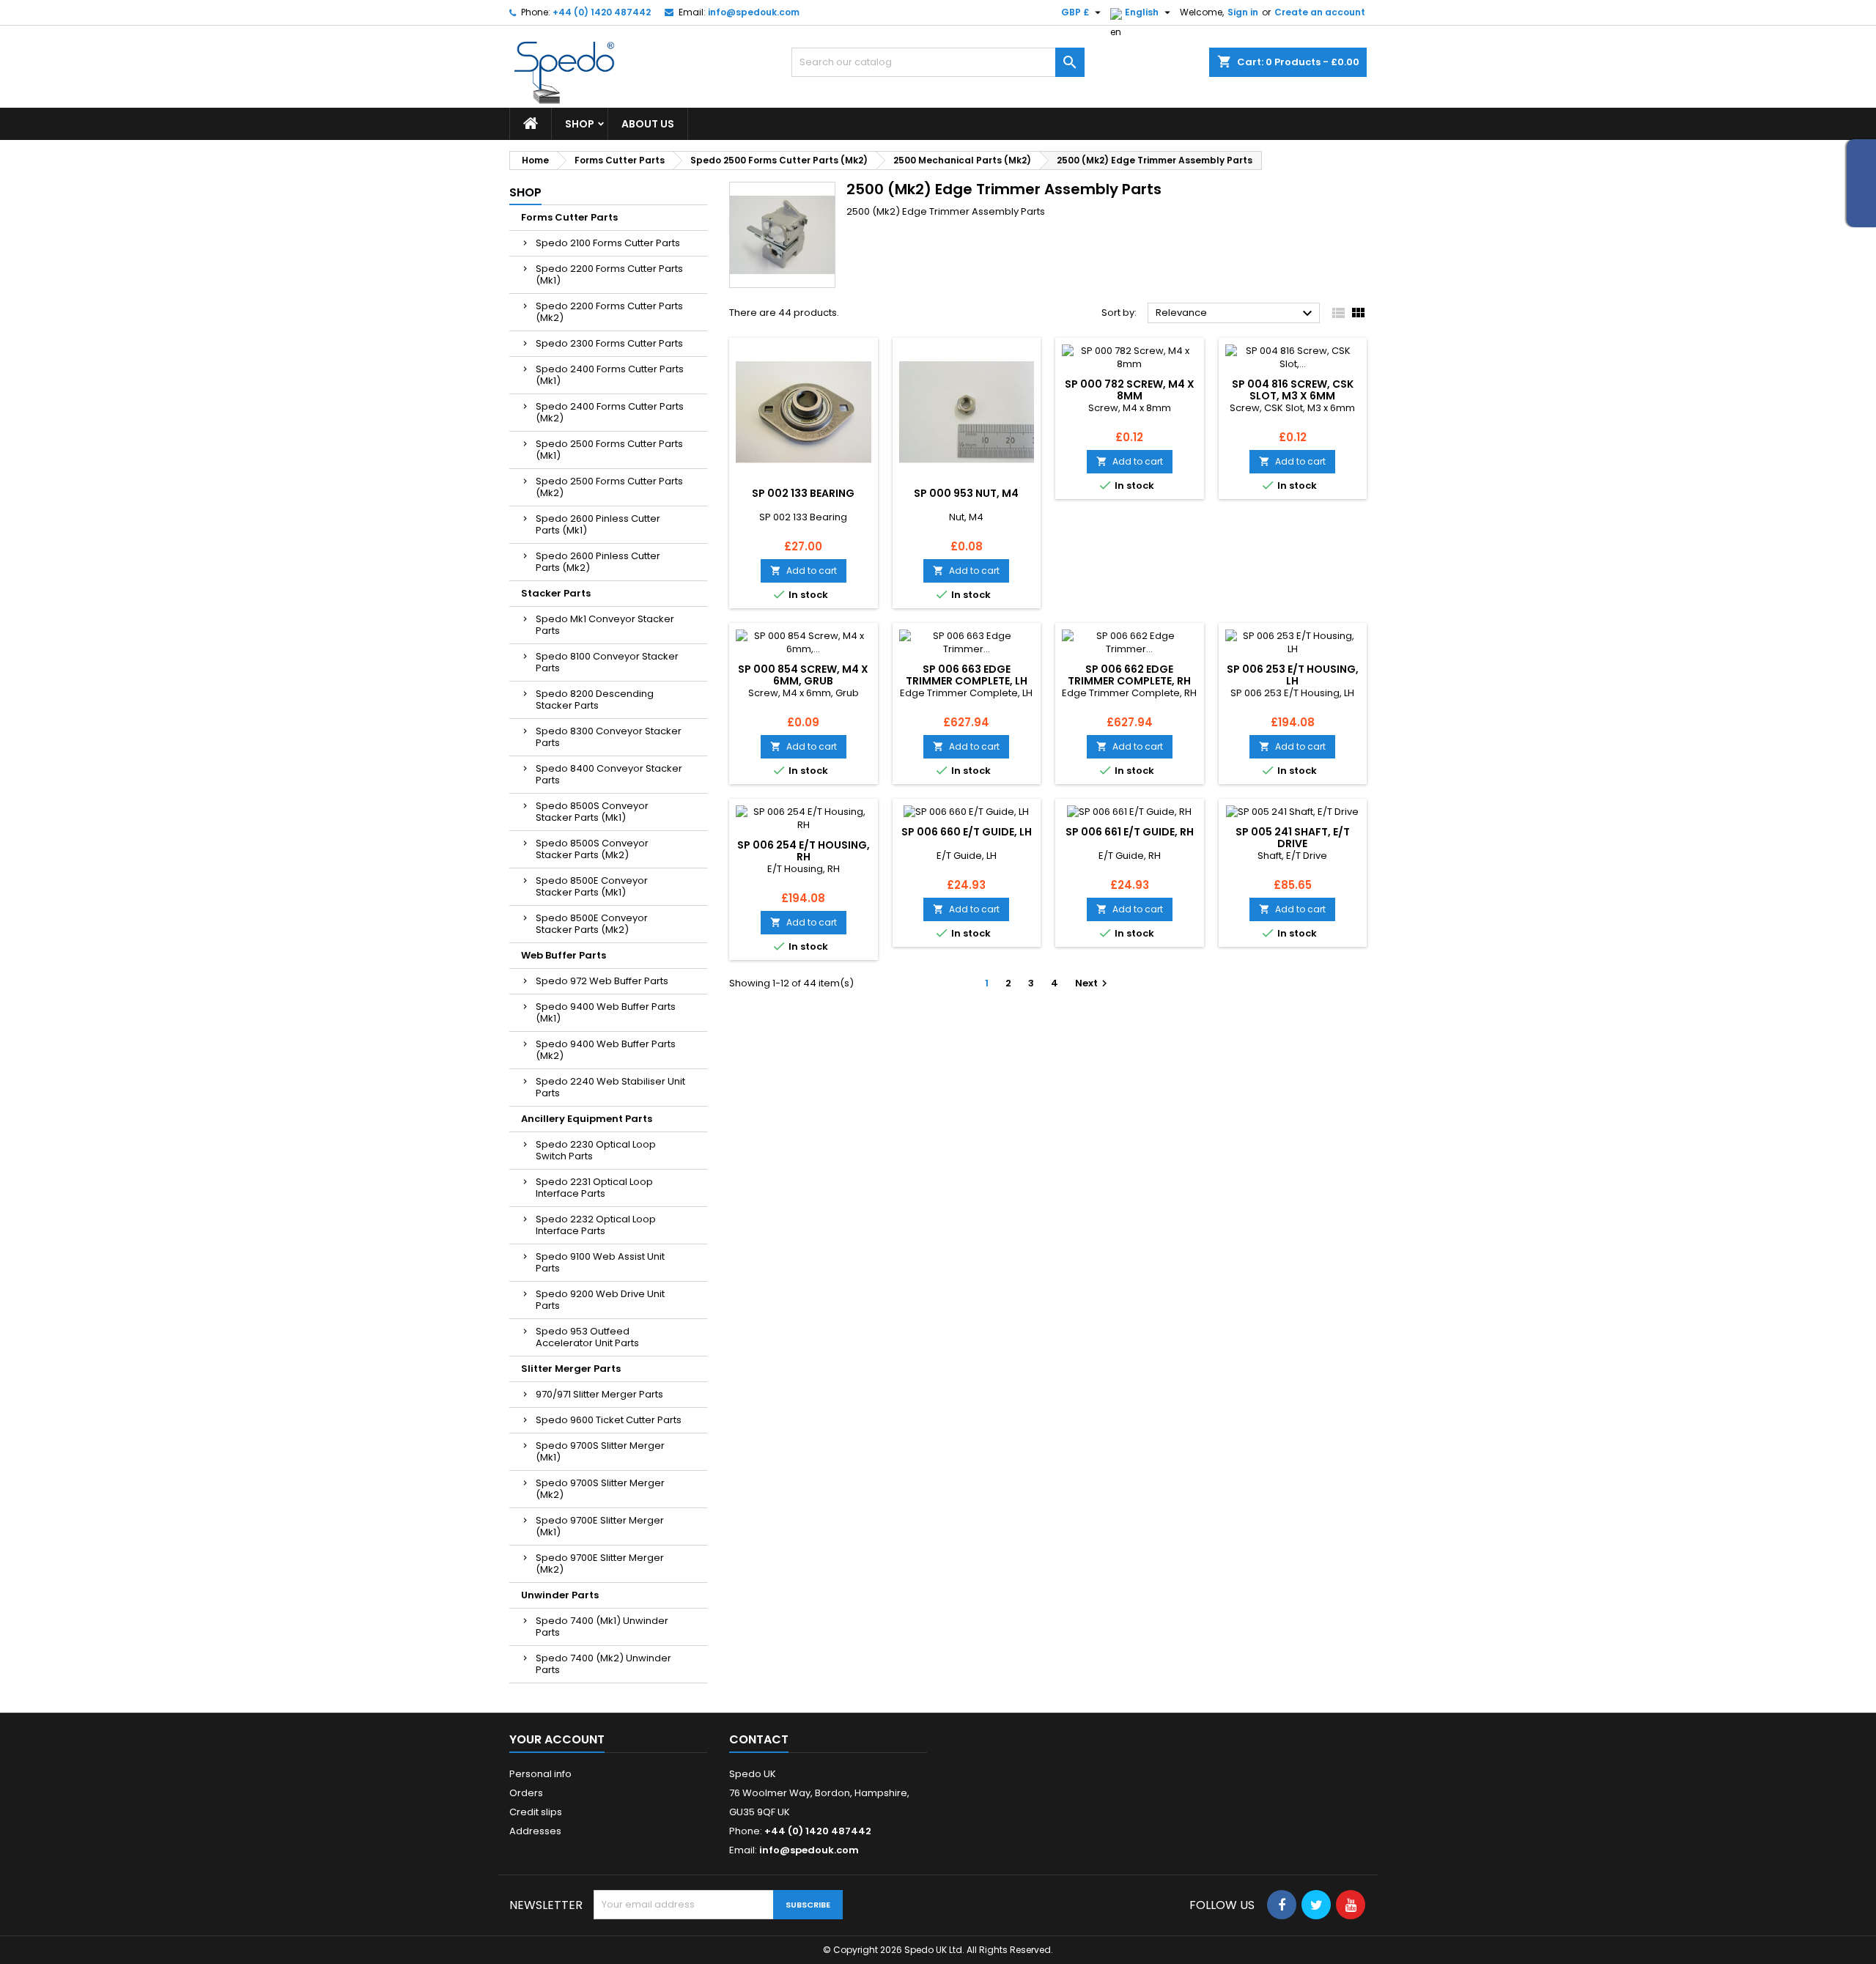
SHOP (580, 124)
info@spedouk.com (754, 12)
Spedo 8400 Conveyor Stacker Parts (609, 774)
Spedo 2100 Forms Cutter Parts (608, 243)
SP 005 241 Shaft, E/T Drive (1293, 838)
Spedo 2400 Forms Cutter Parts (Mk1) (610, 375)
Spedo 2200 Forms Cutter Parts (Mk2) (609, 312)
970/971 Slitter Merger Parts (599, 1394)
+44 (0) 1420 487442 (602, 12)
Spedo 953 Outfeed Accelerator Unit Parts (587, 1337)
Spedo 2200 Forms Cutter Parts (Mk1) (609, 274)
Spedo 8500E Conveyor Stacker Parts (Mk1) (592, 886)
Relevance (1236, 314)
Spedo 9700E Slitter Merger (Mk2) (600, 1564)
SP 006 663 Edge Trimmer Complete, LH (967, 675)
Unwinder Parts (560, 1595)
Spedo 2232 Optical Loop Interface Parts (596, 1225)
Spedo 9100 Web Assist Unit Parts (600, 1262)
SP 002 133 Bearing (803, 493)
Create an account (1320, 12)
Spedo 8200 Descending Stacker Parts (595, 699)
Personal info (540, 1774)
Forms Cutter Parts (569, 217)
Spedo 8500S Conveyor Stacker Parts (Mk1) (592, 812)
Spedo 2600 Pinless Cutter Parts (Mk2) (598, 562)
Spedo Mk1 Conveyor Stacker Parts (605, 625)
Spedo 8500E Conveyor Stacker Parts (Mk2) (592, 924)
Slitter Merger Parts (571, 1369)
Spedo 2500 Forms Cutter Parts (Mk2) (609, 487)
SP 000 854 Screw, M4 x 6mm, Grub (803, 675)
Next (1093, 983)
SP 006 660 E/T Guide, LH (967, 832)
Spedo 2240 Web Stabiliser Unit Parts (610, 1087)
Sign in (1243, 12)
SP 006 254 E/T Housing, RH (804, 851)
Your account (557, 1739)
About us (648, 124)
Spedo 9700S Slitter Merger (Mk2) (600, 1489)
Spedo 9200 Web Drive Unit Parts (600, 1300)
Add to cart (804, 571)
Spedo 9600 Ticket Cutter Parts (609, 1420)
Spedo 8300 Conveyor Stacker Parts (609, 737)
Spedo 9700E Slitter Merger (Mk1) (600, 1526)
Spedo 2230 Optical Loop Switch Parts (596, 1150)
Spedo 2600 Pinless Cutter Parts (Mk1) (598, 524)
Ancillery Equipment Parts (587, 1119)
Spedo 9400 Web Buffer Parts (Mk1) (606, 1012)
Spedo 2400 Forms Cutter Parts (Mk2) (610, 412)
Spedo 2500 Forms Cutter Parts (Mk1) (609, 450)
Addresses (535, 1831)
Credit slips (536, 1812)
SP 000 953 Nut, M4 (966, 493)
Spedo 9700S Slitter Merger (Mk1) (600, 1451)
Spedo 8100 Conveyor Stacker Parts (607, 662)
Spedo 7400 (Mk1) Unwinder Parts (602, 1627)
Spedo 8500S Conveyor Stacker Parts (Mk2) (592, 849)
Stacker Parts (556, 593)
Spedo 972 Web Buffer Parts (602, 981)
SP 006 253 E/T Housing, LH (1293, 675)
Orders (526, 1793)
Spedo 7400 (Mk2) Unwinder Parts (603, 1664)
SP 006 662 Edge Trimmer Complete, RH (1129, 675)
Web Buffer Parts (564, 955)
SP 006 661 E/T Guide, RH (1130, 832)
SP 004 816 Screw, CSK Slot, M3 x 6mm (1293, 390)
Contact (759, 1739)
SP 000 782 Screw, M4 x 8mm (1130, 390)
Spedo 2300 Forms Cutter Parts (609, 343)
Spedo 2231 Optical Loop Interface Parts (594, 1188)
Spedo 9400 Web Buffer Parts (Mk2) (606, 1050)
